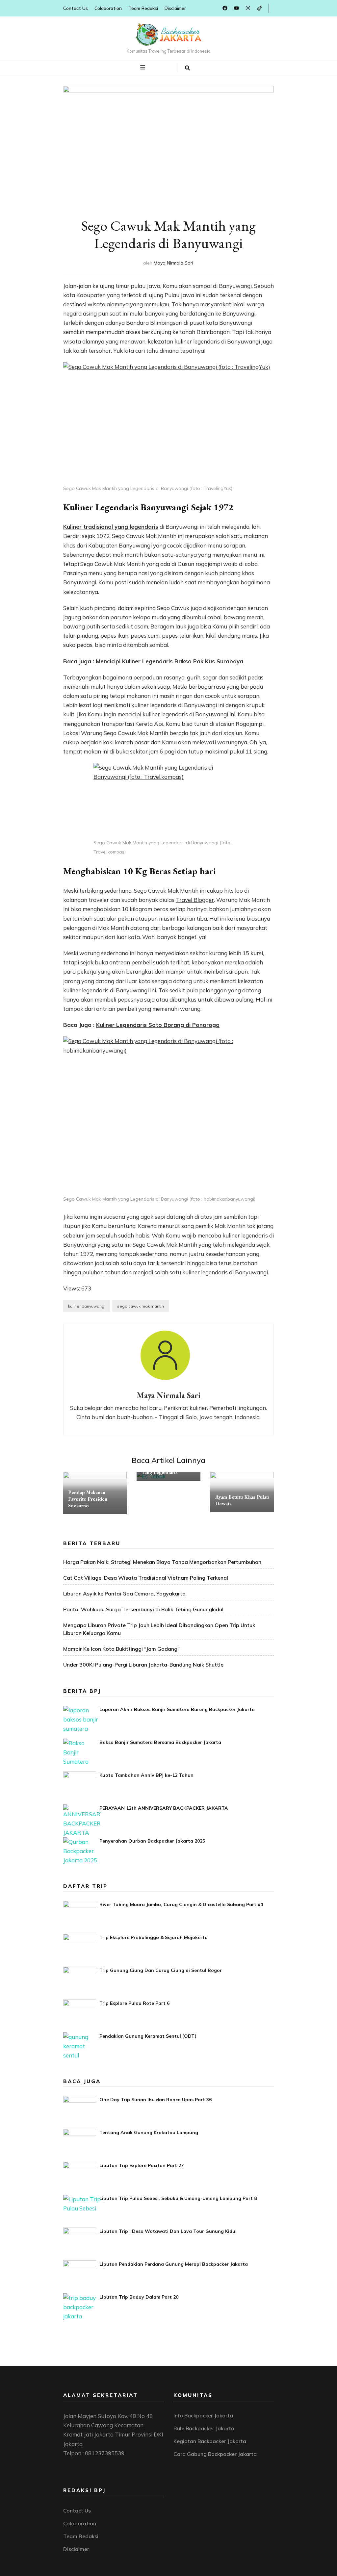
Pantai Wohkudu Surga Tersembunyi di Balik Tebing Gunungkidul (143, 1609)
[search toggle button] (187, 68)
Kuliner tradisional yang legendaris (111, 527)
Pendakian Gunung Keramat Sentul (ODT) (148, 2036)
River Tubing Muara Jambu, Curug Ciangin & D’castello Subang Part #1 (181, 1904)
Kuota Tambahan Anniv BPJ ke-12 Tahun (146, 1775)
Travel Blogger (195, 900)
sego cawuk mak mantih (141, 1306)
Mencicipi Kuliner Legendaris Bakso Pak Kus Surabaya (169, 661)
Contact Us (76, 8)
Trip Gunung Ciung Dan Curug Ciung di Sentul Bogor (161, 1970)
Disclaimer (175, 8)
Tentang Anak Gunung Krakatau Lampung (149, 2132)
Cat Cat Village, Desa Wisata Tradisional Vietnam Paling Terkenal (146, 1578)
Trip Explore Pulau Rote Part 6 (134, 2003)
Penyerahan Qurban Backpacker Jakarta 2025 (152, 1841)
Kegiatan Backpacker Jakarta (210, 2441)
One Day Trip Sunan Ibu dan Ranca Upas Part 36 (156, 2100)
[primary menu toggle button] (143, 67)
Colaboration (108, 8)
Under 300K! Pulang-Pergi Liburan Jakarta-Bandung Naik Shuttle (143, 1665)
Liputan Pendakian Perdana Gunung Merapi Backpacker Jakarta (174, 2264)
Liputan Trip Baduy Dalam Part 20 (139, 2297)
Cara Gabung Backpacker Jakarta (215, 2454)
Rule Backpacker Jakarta (204, 2428)
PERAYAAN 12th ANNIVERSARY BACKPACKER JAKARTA (164, 1808)
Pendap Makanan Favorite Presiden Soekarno (88, 1499)
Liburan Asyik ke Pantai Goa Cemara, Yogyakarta (124, 1594)
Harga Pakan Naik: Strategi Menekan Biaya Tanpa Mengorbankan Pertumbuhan (162, 1562)
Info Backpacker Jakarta (203, 2415)
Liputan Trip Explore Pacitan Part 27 (142, 2165)
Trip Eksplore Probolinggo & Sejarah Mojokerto (154, 1937)
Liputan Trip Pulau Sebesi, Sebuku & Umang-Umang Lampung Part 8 (178, 2198)
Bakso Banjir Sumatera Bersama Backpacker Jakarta (160, 1742)
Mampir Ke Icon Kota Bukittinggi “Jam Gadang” (121, 1649)
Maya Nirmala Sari (173, 263)
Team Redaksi (143, 8)
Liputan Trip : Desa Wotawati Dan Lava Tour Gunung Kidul (168, 2231)
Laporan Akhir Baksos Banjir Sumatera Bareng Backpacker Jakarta (177, 1709)
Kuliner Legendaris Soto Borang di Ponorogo (158, 1025)
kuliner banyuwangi (87, 1306)
